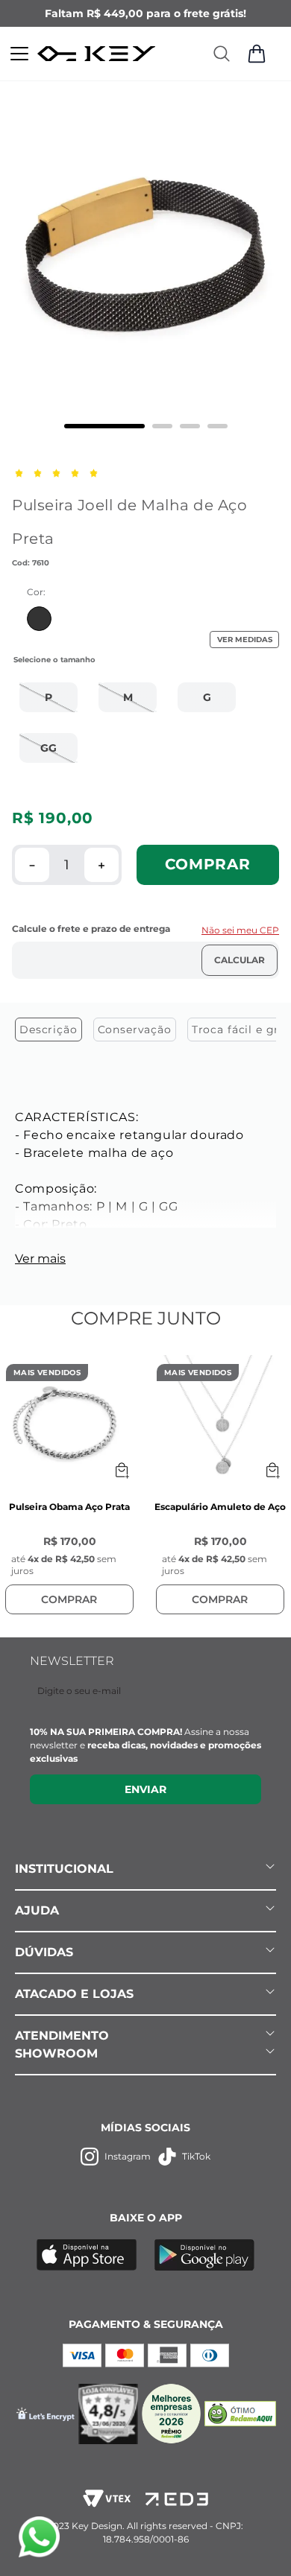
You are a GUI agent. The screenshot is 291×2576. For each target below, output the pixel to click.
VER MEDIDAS (245, 640)
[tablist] (145, 1033)
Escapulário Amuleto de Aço (220, 1507)
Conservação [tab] (135, 1030)
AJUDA (37, 1910)
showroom (56, 2053)
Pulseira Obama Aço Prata (69, 1507)
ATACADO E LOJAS (74, 1994)
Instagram (128, 2156)
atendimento (62, 2036)
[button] (48, 697)
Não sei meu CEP (240, 930)
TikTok (196, 2156)
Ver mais (40, 1259)
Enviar (145, 1789)
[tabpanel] (145, 1184)
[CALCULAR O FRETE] (240, 960)
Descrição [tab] (48, 1030)
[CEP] (145, 951)
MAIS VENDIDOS (47, 1373)
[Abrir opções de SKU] (122, 1471)
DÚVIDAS (44, 1952)
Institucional (64, 1869)
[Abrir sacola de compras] (257, 54)
